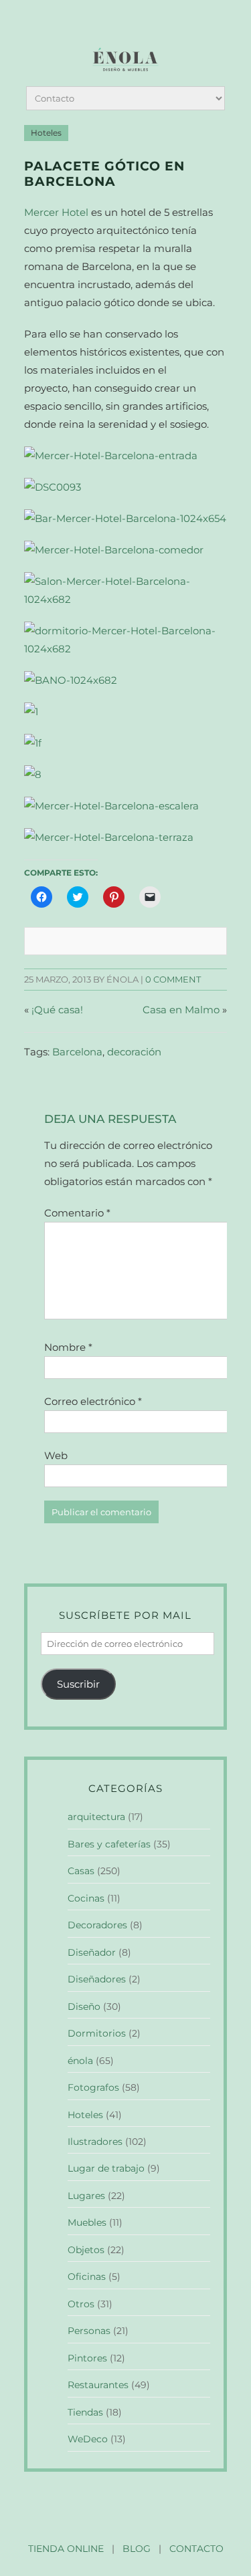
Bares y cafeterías (109, 1844)
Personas (89, 2331)
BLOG (137, 2549)
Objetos (86, 2250)
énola (80, 2061)
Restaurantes (98, 2385)
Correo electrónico (93, 1401)
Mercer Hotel (56, 212)
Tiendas (85, 2412)
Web (56, 1455)
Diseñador (92, 1952)
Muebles (87, 2222)
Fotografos (93, 2087)
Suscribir (78, 1684)
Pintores (87, 2358)
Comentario (77, 1213)
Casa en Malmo (181, 1010)
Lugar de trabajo (106, 2168)
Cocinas (86, 1898)
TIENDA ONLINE (66, 2549)
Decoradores (97, 1925)
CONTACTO (196, 2549)
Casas (81, 1871)
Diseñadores (97, 1979)
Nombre (68, 1347)
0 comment (173, 980)
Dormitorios (97, 2033)
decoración (134, 1052)
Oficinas (87, 2277)
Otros (81, 2304)
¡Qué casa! (57, 1010)
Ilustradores (95, 2142)
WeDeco (88, 2439)
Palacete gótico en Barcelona (104, 174)
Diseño (84, 2007)
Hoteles (46, 133)
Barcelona (77, 1052)
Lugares (86, 2196)
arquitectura (96, 1817)
